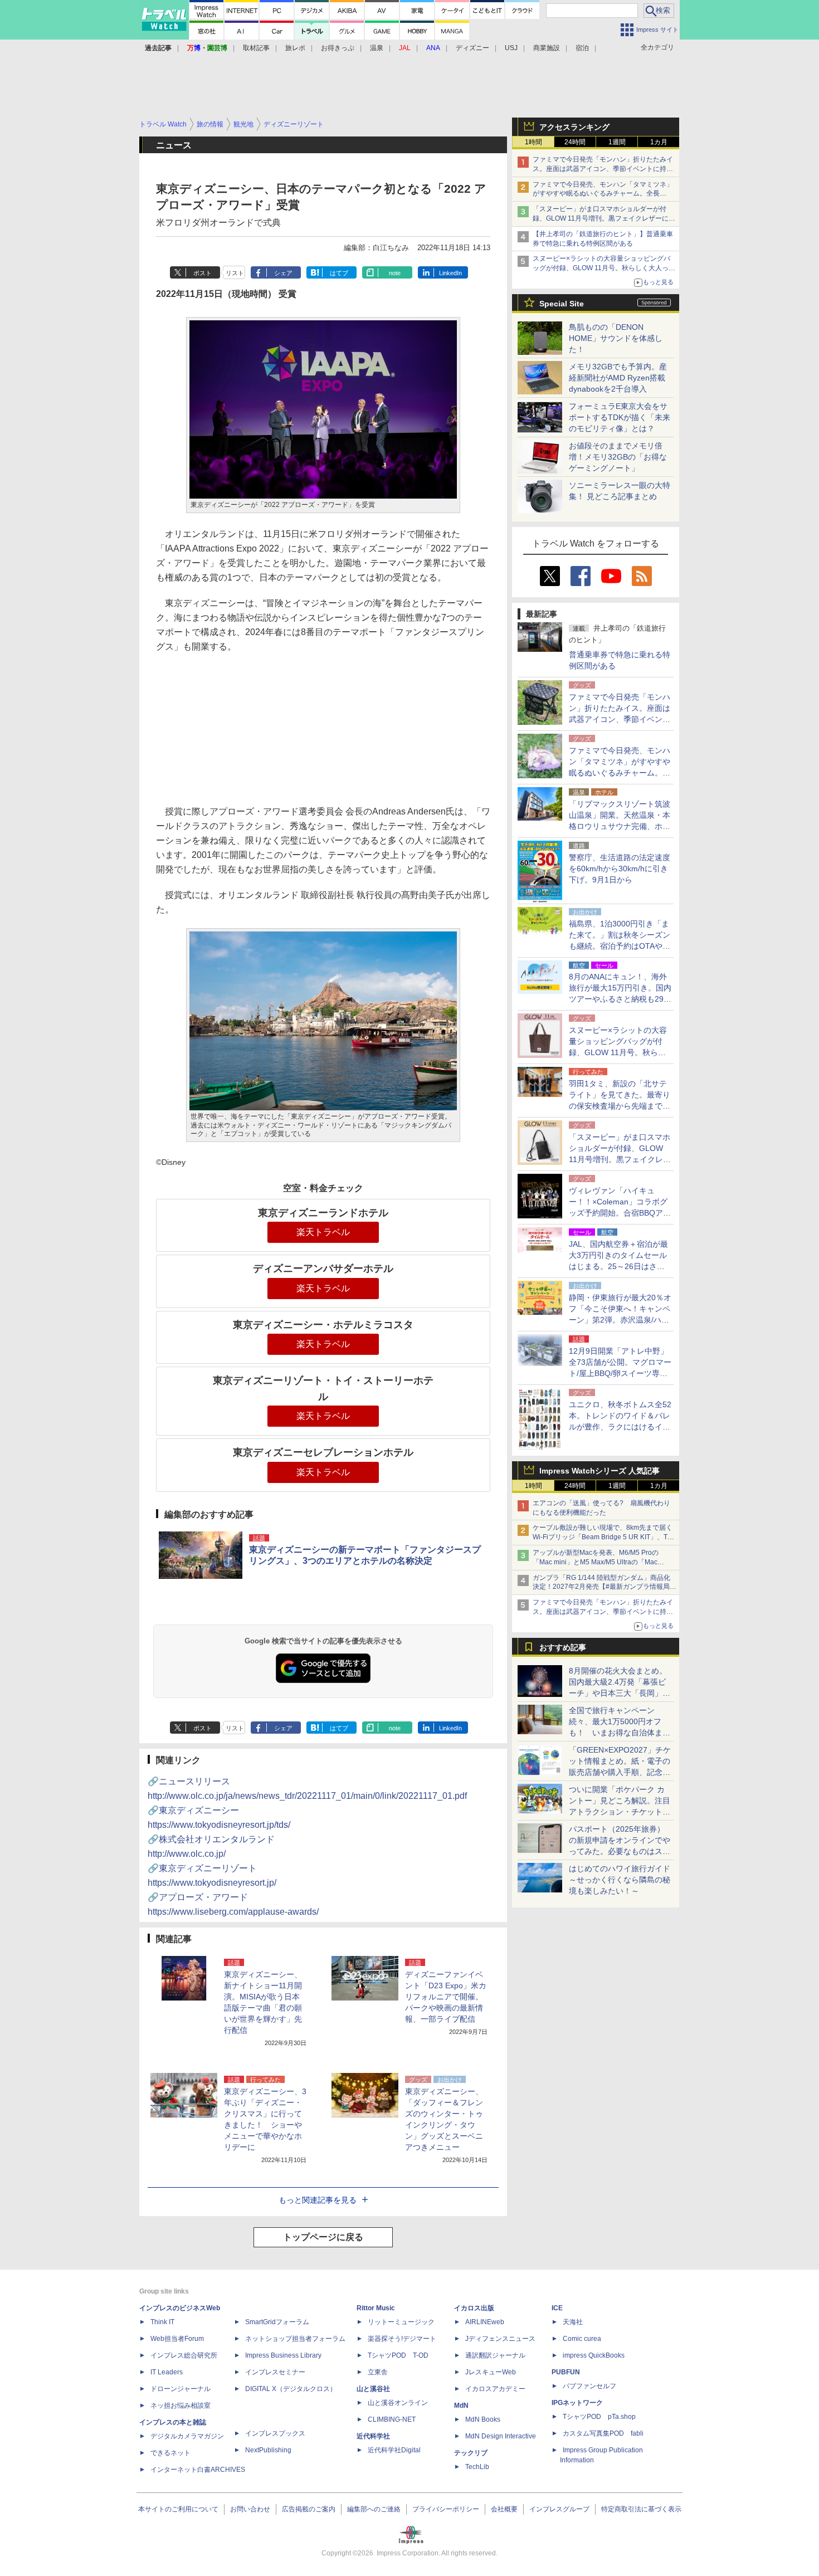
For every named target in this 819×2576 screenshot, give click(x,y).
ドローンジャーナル (181, 2389)
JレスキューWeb (491, 2372)
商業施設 (547, 48)
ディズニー (472, 48)
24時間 (575, 142)
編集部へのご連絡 (374, 2509)
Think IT (162, 2322)
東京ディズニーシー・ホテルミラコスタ (323, 1325)
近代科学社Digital (394, 2450)
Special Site (562, 304)
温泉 (377, 48)
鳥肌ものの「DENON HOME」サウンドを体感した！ (616, 338)
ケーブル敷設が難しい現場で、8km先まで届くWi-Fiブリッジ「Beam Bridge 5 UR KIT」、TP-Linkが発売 (603, 1537)
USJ (511, 48)
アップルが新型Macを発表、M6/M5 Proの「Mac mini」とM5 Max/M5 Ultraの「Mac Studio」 (596, 1562)
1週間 (617, 142)
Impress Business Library (283, 2355)
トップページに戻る (323, 2237)
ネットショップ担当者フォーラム (295, 2339)
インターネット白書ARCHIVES (198, 2470)
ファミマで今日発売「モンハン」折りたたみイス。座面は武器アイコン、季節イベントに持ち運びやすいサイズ (603, 169)
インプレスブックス (275, 2433)
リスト (235, 273)
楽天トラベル (323, 1232)
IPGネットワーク (577, 2403)
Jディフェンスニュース (500, 2339)
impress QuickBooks (594, 2355)
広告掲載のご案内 (309, 2509)
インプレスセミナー (275, 2372)
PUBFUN (566, 2372)
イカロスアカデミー (495, 2389)
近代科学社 (373, 2436)
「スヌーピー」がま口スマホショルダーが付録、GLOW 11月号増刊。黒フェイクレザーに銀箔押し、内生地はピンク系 (604, 218)
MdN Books (483, 2419)
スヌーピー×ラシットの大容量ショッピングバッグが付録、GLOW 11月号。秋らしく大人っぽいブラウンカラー (604, 268)
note (395, 273)
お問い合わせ (250, 2509)
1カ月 (659, 142)
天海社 (573, 2322)
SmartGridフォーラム (277, 2322)
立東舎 (378, 2372)
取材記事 (256, 48)
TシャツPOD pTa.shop (599, 2417)
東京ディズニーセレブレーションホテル (323, 1452)
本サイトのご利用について (178, 2509)
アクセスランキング (574, 127)
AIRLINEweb (485, 2322)
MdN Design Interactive (501, 2436)
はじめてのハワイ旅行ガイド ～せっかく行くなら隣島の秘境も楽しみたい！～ (620, 1880)
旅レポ (295, 48)
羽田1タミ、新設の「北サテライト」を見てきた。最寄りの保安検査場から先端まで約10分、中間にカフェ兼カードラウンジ (620, 1106)
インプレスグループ (559, 2509)
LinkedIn (450, 273)
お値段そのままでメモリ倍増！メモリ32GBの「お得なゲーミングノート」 (618, 457)
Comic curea (582, 2339)
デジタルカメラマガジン (187, 2436)
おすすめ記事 (563, 1647)
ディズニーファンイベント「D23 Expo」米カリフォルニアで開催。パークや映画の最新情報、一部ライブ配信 (446, 1997)
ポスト (203, 273)
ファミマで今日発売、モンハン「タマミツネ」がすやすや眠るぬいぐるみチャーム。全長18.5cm (603, 194)
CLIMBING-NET (392, 2419)
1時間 (533, 142)
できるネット (170, 2453)
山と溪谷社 (373, 2389)
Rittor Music (376, 2308)
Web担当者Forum (177, 2339)
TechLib (477, 2467)
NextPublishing (268, 2450)
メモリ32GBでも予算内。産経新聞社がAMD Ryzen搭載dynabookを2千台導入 (618, 378)
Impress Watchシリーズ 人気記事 (599, 1471)
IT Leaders (167, 2372)
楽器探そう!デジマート (402, 2339)
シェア (283, 273)
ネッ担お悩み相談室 (181, 2406)
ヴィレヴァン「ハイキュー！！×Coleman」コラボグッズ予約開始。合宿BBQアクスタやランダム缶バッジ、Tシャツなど (620, 1213)
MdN (461, 2406)
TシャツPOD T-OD (398, 2355)
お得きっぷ (338, 48)
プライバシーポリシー (446, 2509)
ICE (557, 2308)
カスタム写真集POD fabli (603, 2433)
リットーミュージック (401, 2322)
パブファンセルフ (589, 2386)
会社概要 (504, 2509)
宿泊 (582, 48)
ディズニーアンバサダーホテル (323, 1269)
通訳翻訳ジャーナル (495, 2355)
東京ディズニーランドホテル (323, 1213)
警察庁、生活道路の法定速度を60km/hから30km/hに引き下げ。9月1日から (620, 869)
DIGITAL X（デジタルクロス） (291, 2389)
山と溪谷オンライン (398, 2403)
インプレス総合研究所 (184, 2355)
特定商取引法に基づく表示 (641, 2509)
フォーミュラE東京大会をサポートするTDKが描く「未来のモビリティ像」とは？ (620, 417)
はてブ (339, 273)
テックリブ (471, 2453)
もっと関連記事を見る (318, 2200)
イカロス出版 (474, 2308)
